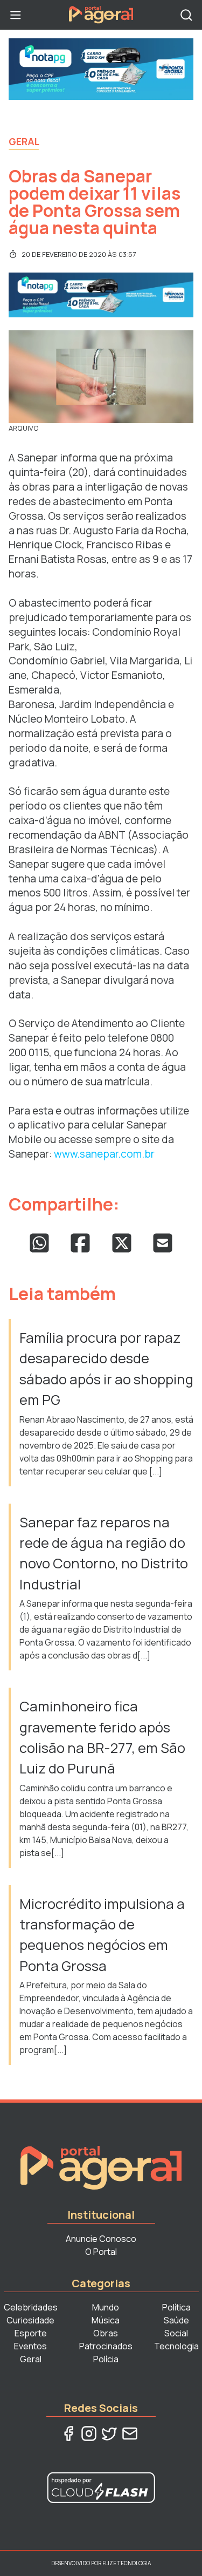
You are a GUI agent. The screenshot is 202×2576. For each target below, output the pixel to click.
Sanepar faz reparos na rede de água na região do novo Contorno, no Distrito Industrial (104, 1553)
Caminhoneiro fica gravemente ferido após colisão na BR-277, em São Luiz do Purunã (102, 1737)
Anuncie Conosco (101, 2239)
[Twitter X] (109, 2434)
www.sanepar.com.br (104, 1154)
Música (106, 2320)
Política (176, 2307)
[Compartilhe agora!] (39, 1243)
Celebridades (31, 2307)
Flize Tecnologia (127, 2563)
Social (176, 2333)
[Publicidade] (101, 69)
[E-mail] (130, 2434)
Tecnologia (176, 2346)
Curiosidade (30, 2320)
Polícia (106, 2359)
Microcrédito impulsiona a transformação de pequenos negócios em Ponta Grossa (102, 1935)
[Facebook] (68, 2434)
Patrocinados (106, 2346)
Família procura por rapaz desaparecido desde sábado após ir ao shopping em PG (106, 1369)
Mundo (106, 2307)
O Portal (101, 2252)
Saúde (176, 2320)
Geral (24, 141)
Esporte (31, 2333)
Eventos (30, 2346)
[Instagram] (89, 2434)
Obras (106, 2333)
